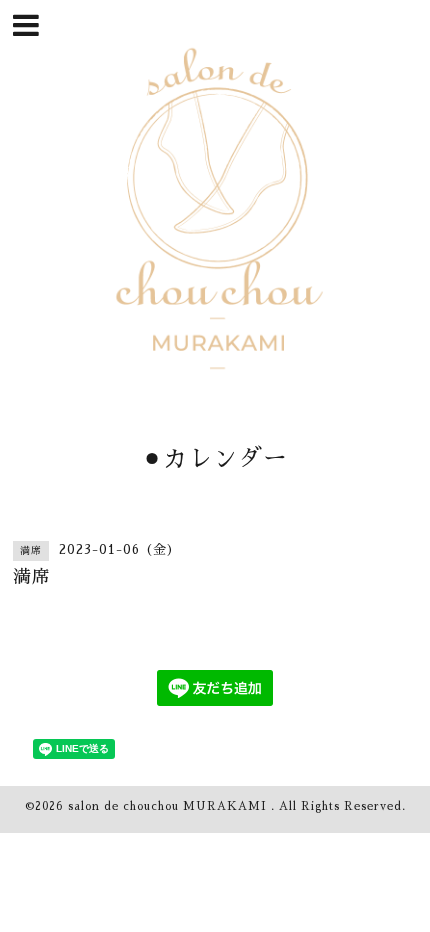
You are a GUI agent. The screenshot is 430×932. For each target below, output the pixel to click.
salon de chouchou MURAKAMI (169, 806)
